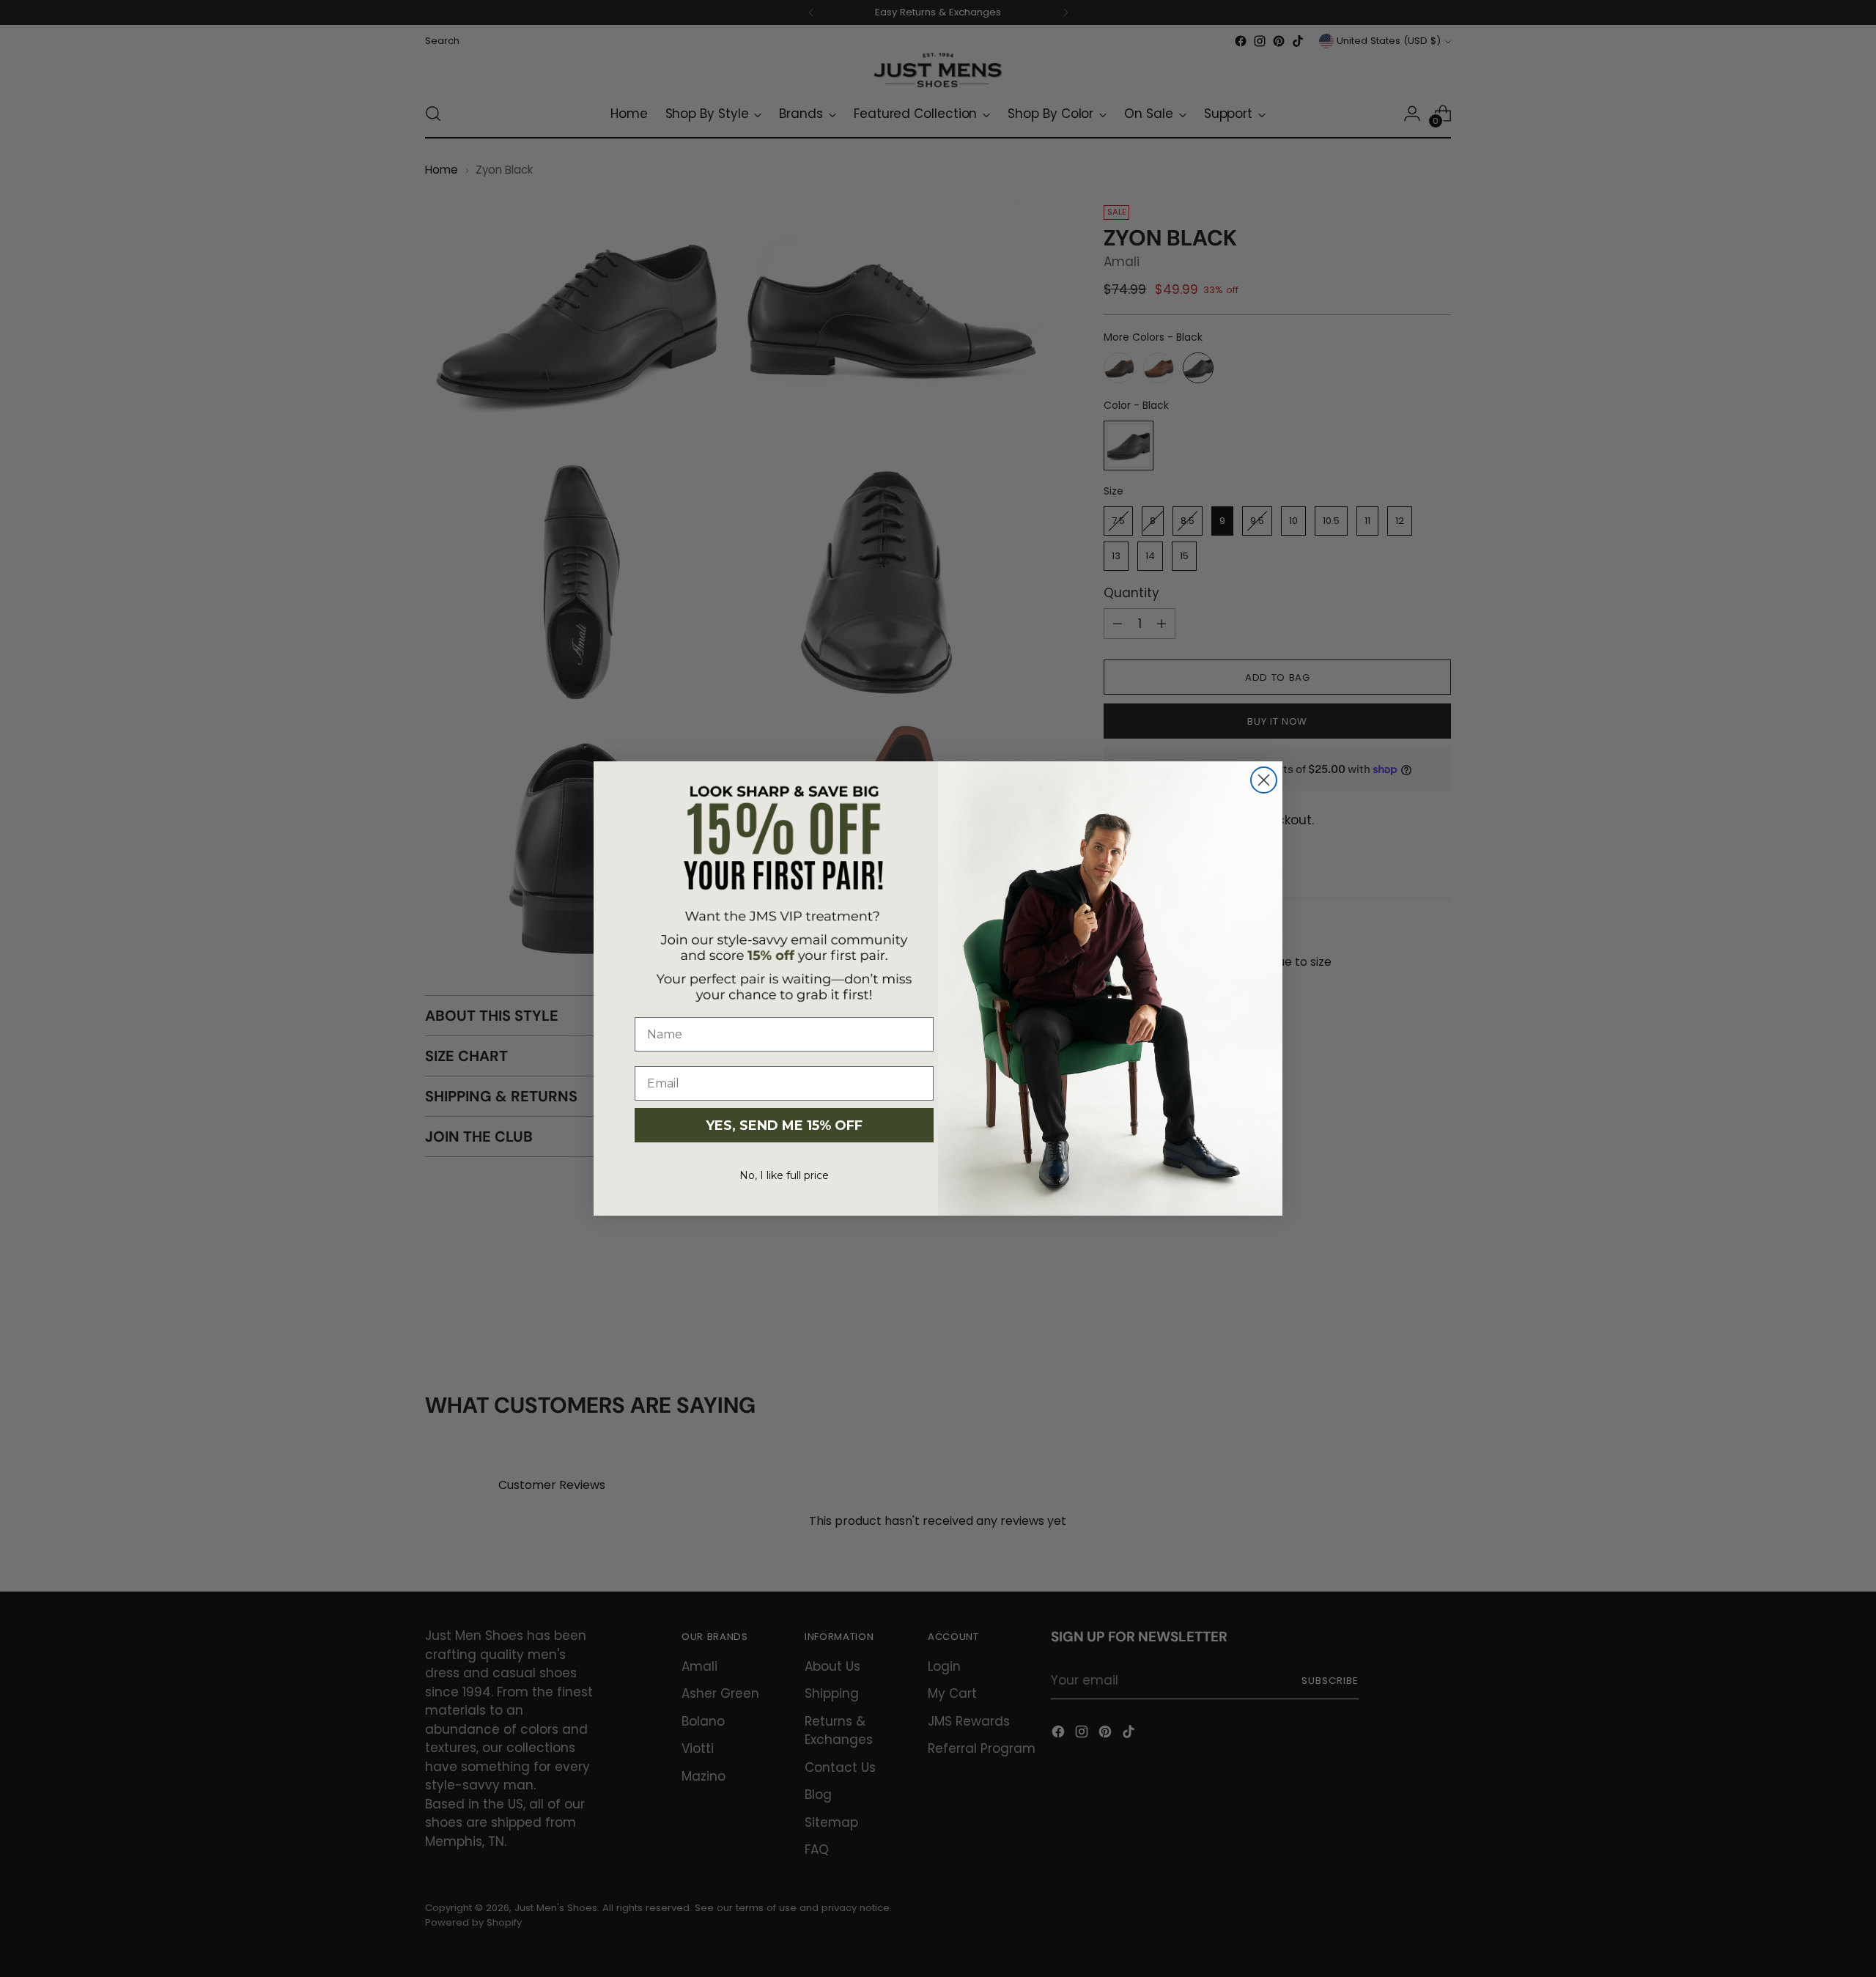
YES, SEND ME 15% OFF (784, 1126)
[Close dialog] (1264, 780)
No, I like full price (784, 1175)
